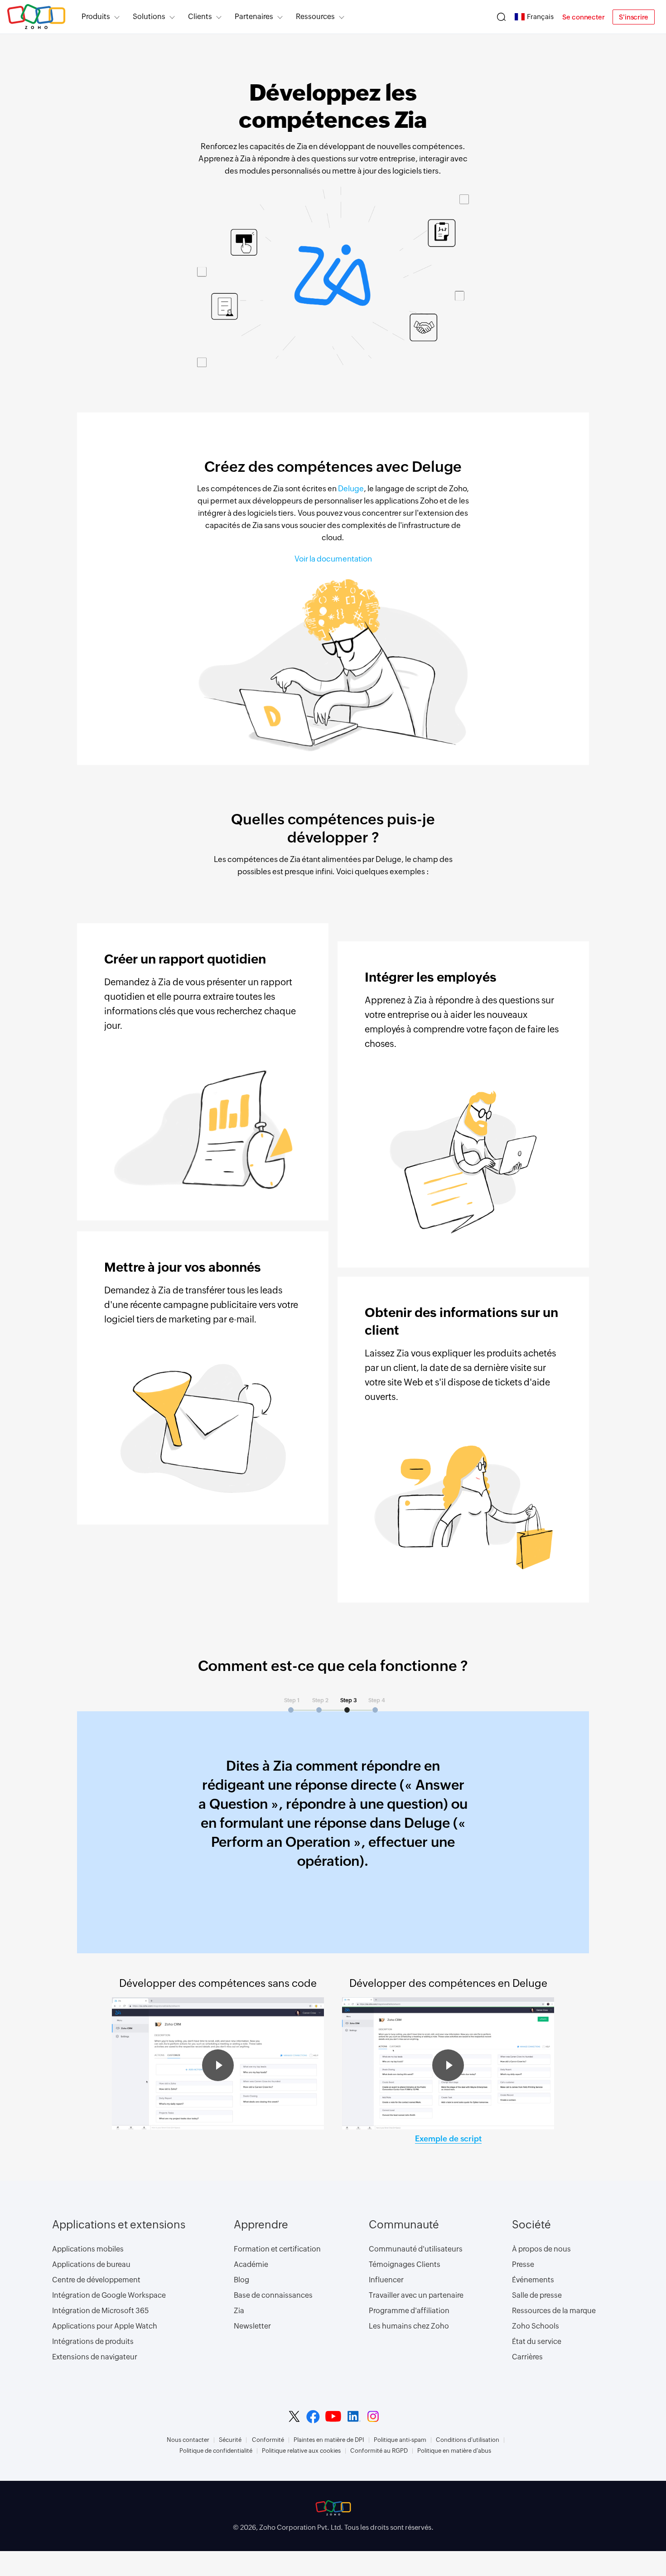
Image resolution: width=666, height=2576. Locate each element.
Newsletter (252, 2326)
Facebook (313, 2417)
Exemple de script (448, 2139)
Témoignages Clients (405, 2264)
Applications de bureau (91, 2264)
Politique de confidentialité (216, 2451)
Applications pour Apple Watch (105, 2326)
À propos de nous (541, 2249)
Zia (239, 2311)
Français (540, 17)
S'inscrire (634, 17)
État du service (537, 2341)
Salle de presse (537, 2295)
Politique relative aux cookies (301, 2451)
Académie (251, 2264)
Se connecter (584, 17)
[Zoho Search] (501, 17)
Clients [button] (200, 17)
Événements (533, 2280)
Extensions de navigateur (95, 2357)
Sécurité (230, 2440)
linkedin (354, 2416)
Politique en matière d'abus (454, 2451)
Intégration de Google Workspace (109, 2295)
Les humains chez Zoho (409, 2326)
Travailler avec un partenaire (416, 2295)
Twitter (294, 2416)
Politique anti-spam (400, 2440)
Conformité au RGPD (379, 2451)
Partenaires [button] (254, 17)
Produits (96, 17)
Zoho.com (36, 17)
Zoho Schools (536, 2326)
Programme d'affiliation (409, 2311)
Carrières (527, 2357)
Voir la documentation (333, 559)
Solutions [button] (149, 17)
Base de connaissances (273, 2295)
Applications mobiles (88, 2249)
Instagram (373, 2416)
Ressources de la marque (554, 2311)
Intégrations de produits (93, 2341)
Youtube (333, 2416)
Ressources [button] (315, 17)
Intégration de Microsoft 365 (101, 2311)
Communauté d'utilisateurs (416, 2249)
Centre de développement (96, 2280)
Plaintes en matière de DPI (329, 2440)
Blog (241, 2280)
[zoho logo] (333, 2508)
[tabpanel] (333, 1823)
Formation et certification (277, 2249)
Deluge (351, 489)
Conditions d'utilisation (468, 2440)
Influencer (386, 2280)
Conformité (268, 2440)
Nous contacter (188, 2440)
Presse (523, 2264)
